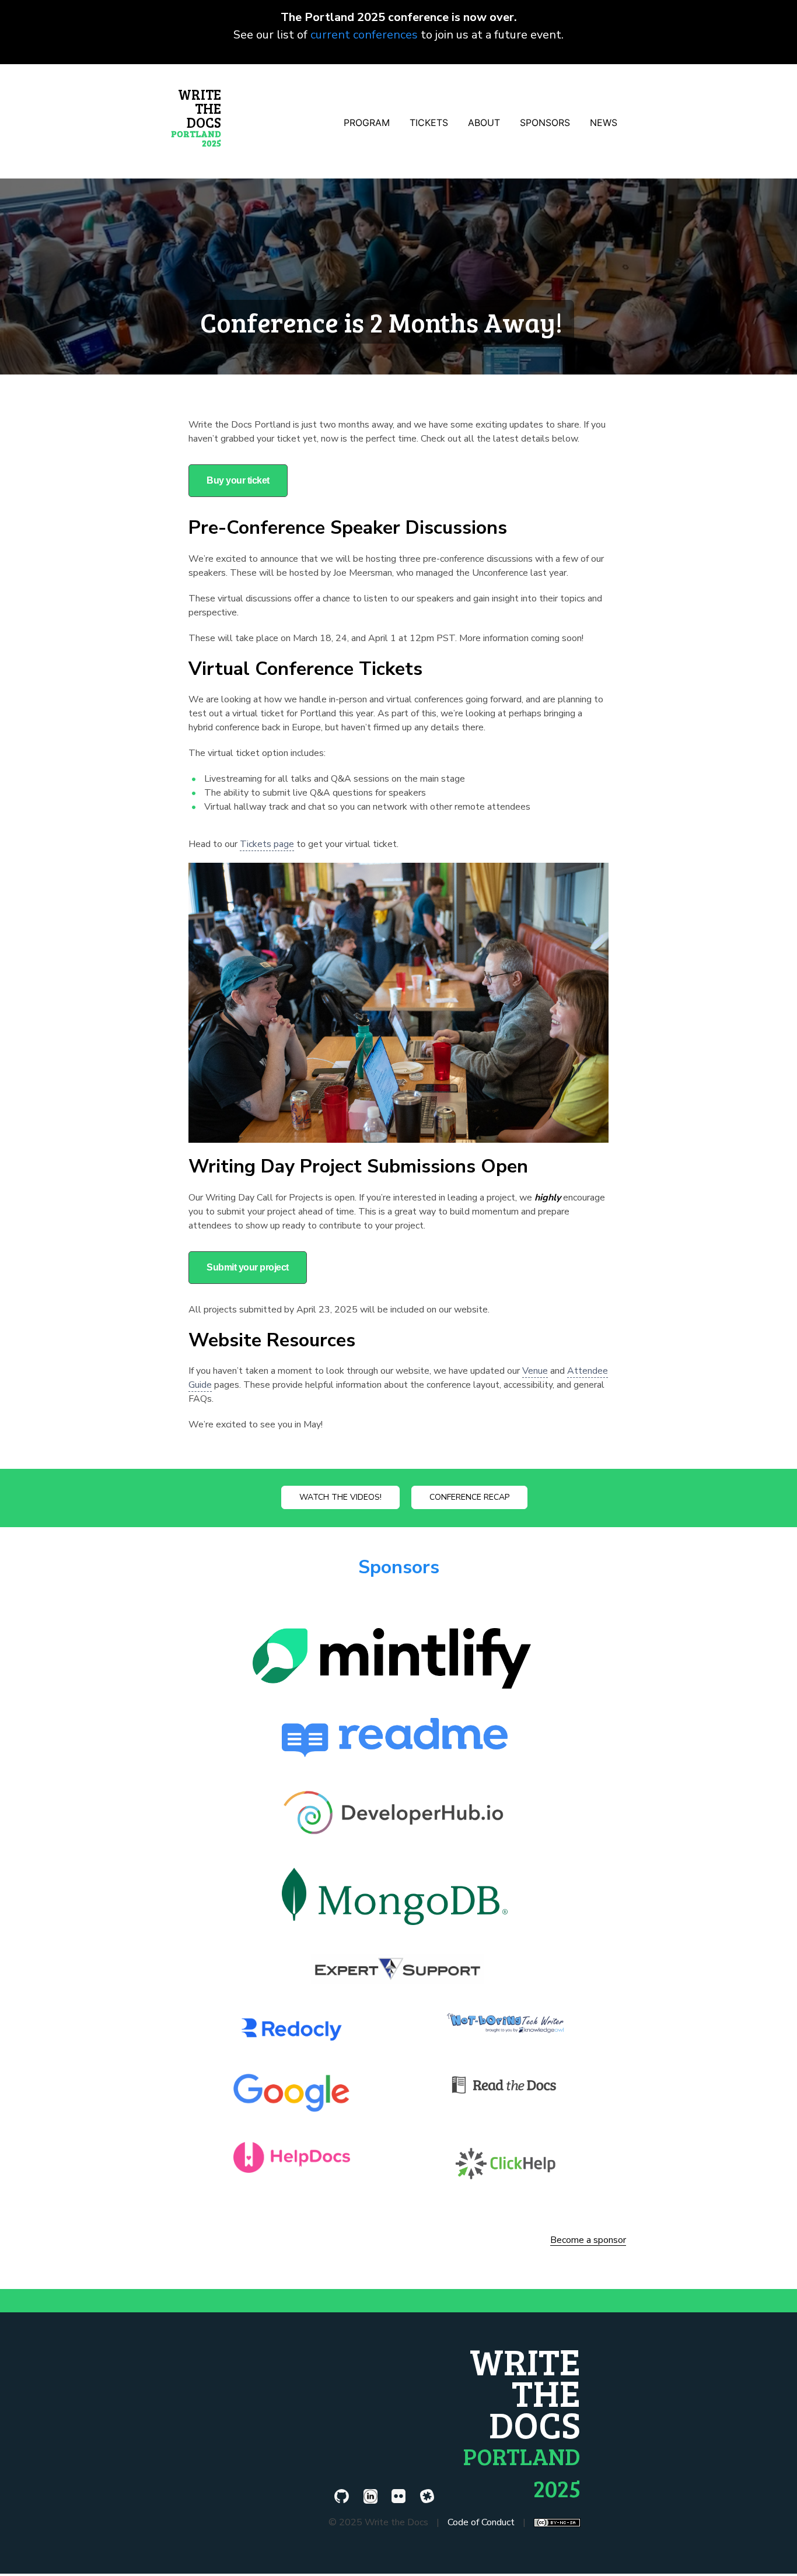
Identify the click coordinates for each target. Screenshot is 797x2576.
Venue (535, 1371)
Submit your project (248, 1267)
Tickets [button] (429, 123)
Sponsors (399, 1567)
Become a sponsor (588, 2241)
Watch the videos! (340, 1497)
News (604, 123)
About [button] (484, 123)
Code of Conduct (481, 2522)
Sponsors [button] (545, 123)
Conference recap (469, 1497)
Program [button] (367, 123)
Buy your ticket (238, 480)
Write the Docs (196, 117)
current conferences (364, 35)
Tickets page (267, 844)
